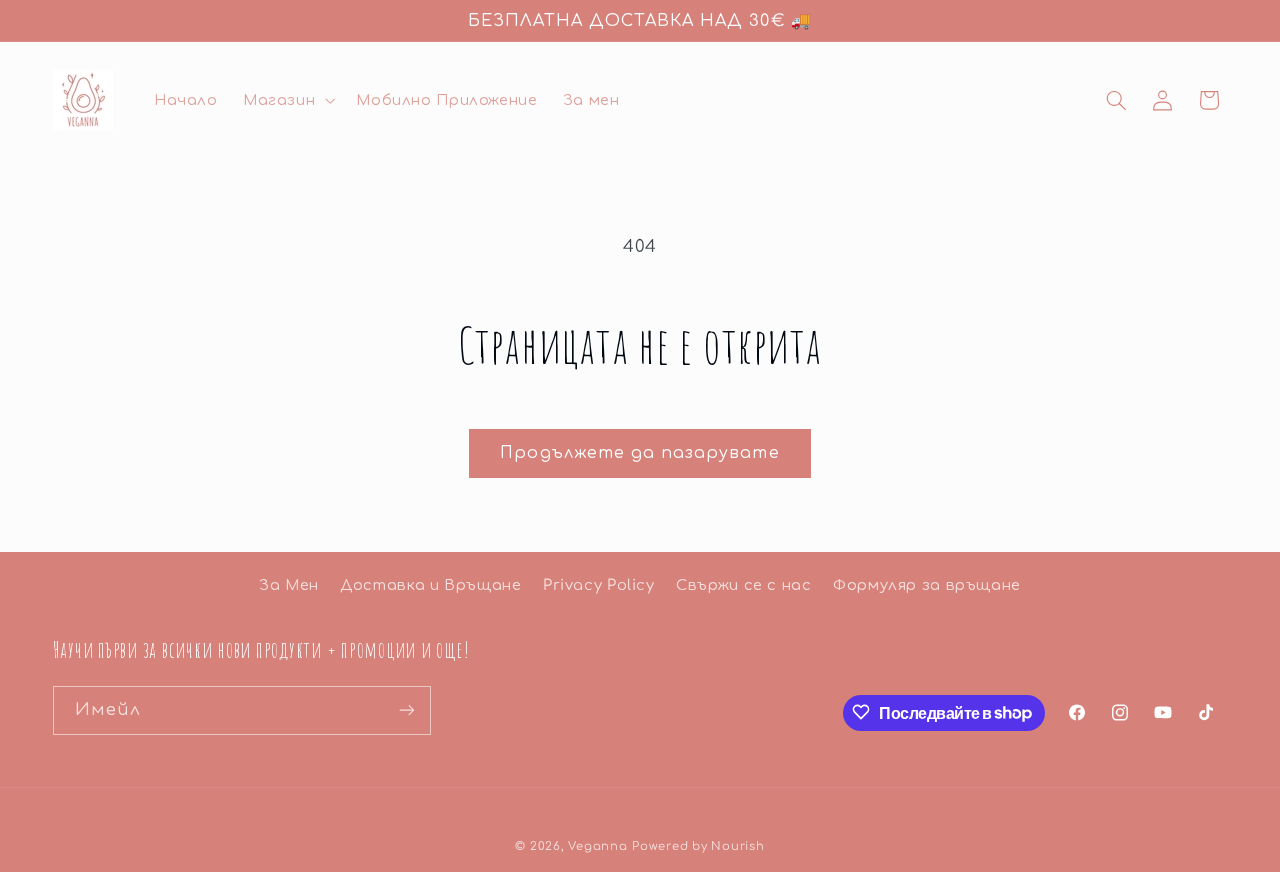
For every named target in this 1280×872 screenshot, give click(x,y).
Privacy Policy (599, 585)
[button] (286, 100)
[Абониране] (406, 709)
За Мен (289, 585)
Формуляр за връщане (927, 585)
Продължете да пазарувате (639, 453)
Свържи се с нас (743, 585)
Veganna (597, 845)
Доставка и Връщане (430, 585)
